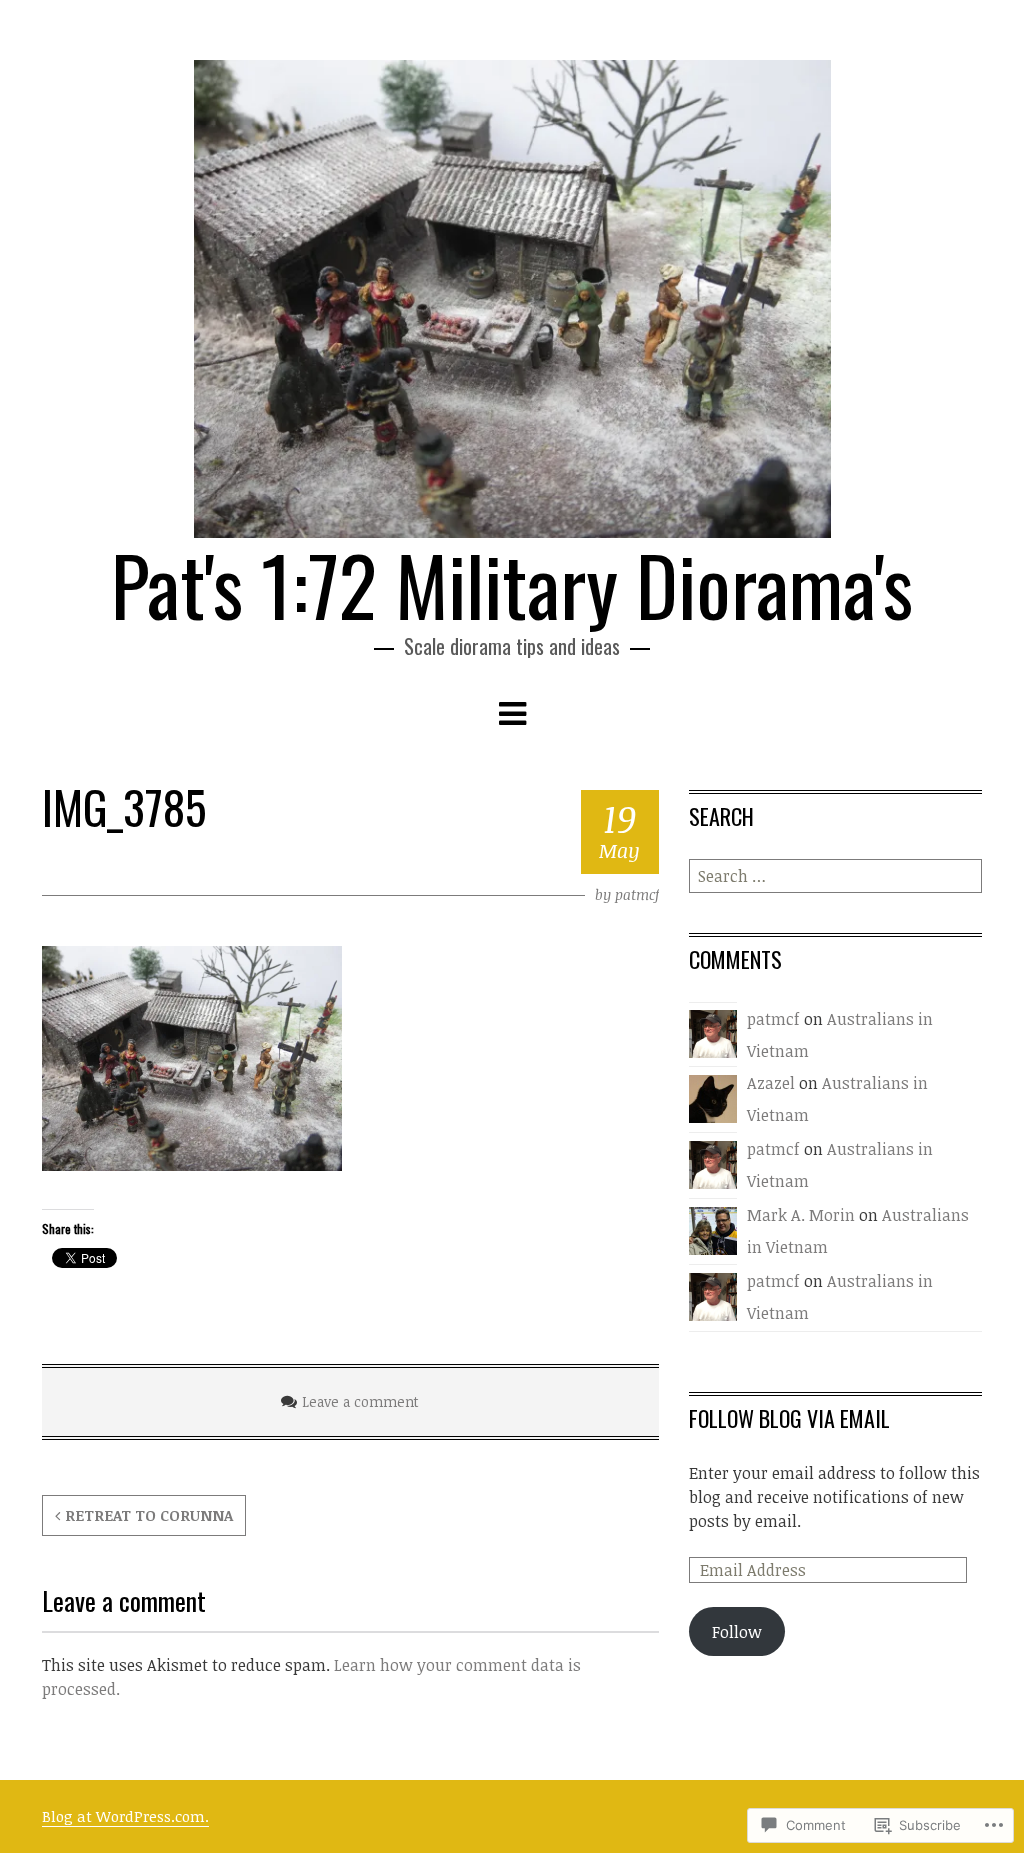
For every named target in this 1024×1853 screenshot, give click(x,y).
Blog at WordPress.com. (125, 1816)
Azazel (771, 1083)
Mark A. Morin (801, 1215)
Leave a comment (360, 1401)
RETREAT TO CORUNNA (149, 1515)
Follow (737, 1632)
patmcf (637, 894)
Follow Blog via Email (789, 1418)
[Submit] (969, 876)
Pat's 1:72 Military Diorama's (512, 584)
